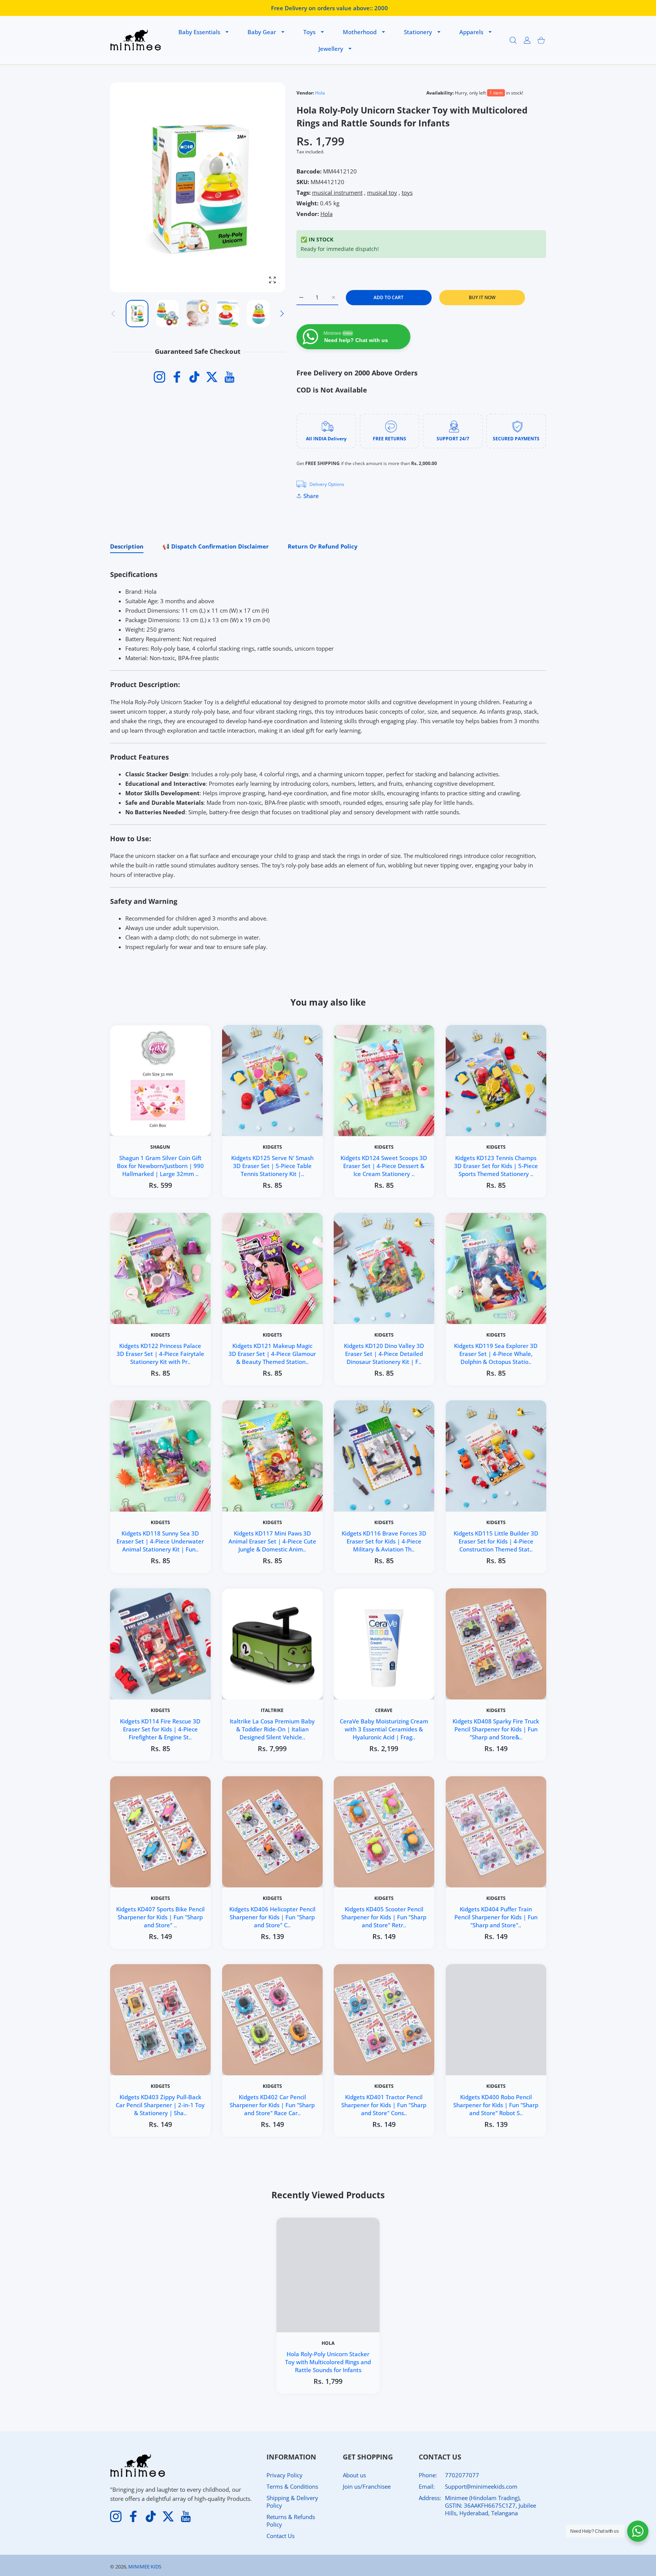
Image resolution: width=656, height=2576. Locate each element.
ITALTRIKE (272, 1711)
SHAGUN (160, 1147)
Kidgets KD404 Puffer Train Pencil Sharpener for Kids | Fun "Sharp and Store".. (496, 1917)
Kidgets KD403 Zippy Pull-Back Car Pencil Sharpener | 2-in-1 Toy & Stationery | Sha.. (160, 2105)
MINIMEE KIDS (145, 2567)
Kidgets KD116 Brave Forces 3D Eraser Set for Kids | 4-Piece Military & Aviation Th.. (384, 1541)
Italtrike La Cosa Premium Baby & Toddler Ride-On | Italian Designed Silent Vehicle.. (272, 1729)
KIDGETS (272, 1147)
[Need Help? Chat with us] (638, 2531)
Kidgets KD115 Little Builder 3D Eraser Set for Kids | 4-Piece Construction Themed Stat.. (496, 1541)
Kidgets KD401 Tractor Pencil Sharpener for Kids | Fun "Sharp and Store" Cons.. (384, 2105)
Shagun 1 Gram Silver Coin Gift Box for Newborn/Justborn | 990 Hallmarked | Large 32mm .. (160, 1166)
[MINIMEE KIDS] (136, 40)
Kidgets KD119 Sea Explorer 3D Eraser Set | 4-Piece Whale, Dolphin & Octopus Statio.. (496, 1353)
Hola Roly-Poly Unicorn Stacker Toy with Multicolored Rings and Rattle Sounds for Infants (328, 2362)
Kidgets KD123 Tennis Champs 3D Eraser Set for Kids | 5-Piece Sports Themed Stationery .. (496, 1166)
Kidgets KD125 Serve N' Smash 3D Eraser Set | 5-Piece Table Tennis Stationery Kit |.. (272, 1166)
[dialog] (513, 40)
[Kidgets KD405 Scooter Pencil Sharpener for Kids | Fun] (384, 1832)
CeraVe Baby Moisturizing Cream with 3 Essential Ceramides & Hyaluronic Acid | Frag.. (384, 1729)
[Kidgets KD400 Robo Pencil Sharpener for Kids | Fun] (496, 2020)
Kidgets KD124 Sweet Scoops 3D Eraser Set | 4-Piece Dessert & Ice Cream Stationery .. (384, 1166)
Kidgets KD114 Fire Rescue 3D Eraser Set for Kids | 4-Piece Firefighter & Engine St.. (160, 1729)
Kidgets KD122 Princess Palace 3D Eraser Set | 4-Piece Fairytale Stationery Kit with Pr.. (160, 1353)
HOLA (328, 2343)
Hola (320, 93)
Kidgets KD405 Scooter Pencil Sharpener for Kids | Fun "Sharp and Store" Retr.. (384, 1917)
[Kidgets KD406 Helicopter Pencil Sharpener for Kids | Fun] (272, 1832)
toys (407, 192)
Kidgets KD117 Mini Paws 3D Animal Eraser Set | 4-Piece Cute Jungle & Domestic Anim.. (272, 1541)
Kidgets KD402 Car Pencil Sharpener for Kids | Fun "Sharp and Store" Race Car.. (272, 2105)
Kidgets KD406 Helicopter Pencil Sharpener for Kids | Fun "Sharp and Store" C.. (272, 1917)
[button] (282, 314)
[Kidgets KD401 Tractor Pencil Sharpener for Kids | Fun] (384, 2020)
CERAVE (384, 1711)
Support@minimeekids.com (481, 2486)
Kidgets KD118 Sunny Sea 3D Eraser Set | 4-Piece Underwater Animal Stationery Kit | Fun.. (160, 1541)
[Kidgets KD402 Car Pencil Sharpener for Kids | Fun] (272, 2020)
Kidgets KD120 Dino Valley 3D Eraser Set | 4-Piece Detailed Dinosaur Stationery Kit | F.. (384, 1353)
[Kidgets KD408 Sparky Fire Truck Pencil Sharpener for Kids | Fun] (496, 1644)
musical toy (382, 192)
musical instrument (337, 192)
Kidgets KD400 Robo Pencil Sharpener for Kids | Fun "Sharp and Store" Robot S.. (496, 2105)
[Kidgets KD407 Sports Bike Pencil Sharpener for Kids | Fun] (160, 1832)
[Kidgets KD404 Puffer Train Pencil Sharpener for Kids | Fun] (496, 1832)
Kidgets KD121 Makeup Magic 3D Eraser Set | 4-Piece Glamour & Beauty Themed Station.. (272, 1353)
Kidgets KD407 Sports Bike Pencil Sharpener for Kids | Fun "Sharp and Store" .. (160, 1917)
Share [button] (311, 496)
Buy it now (482, 297)
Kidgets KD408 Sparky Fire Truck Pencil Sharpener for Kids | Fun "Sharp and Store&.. (496, 1729)
